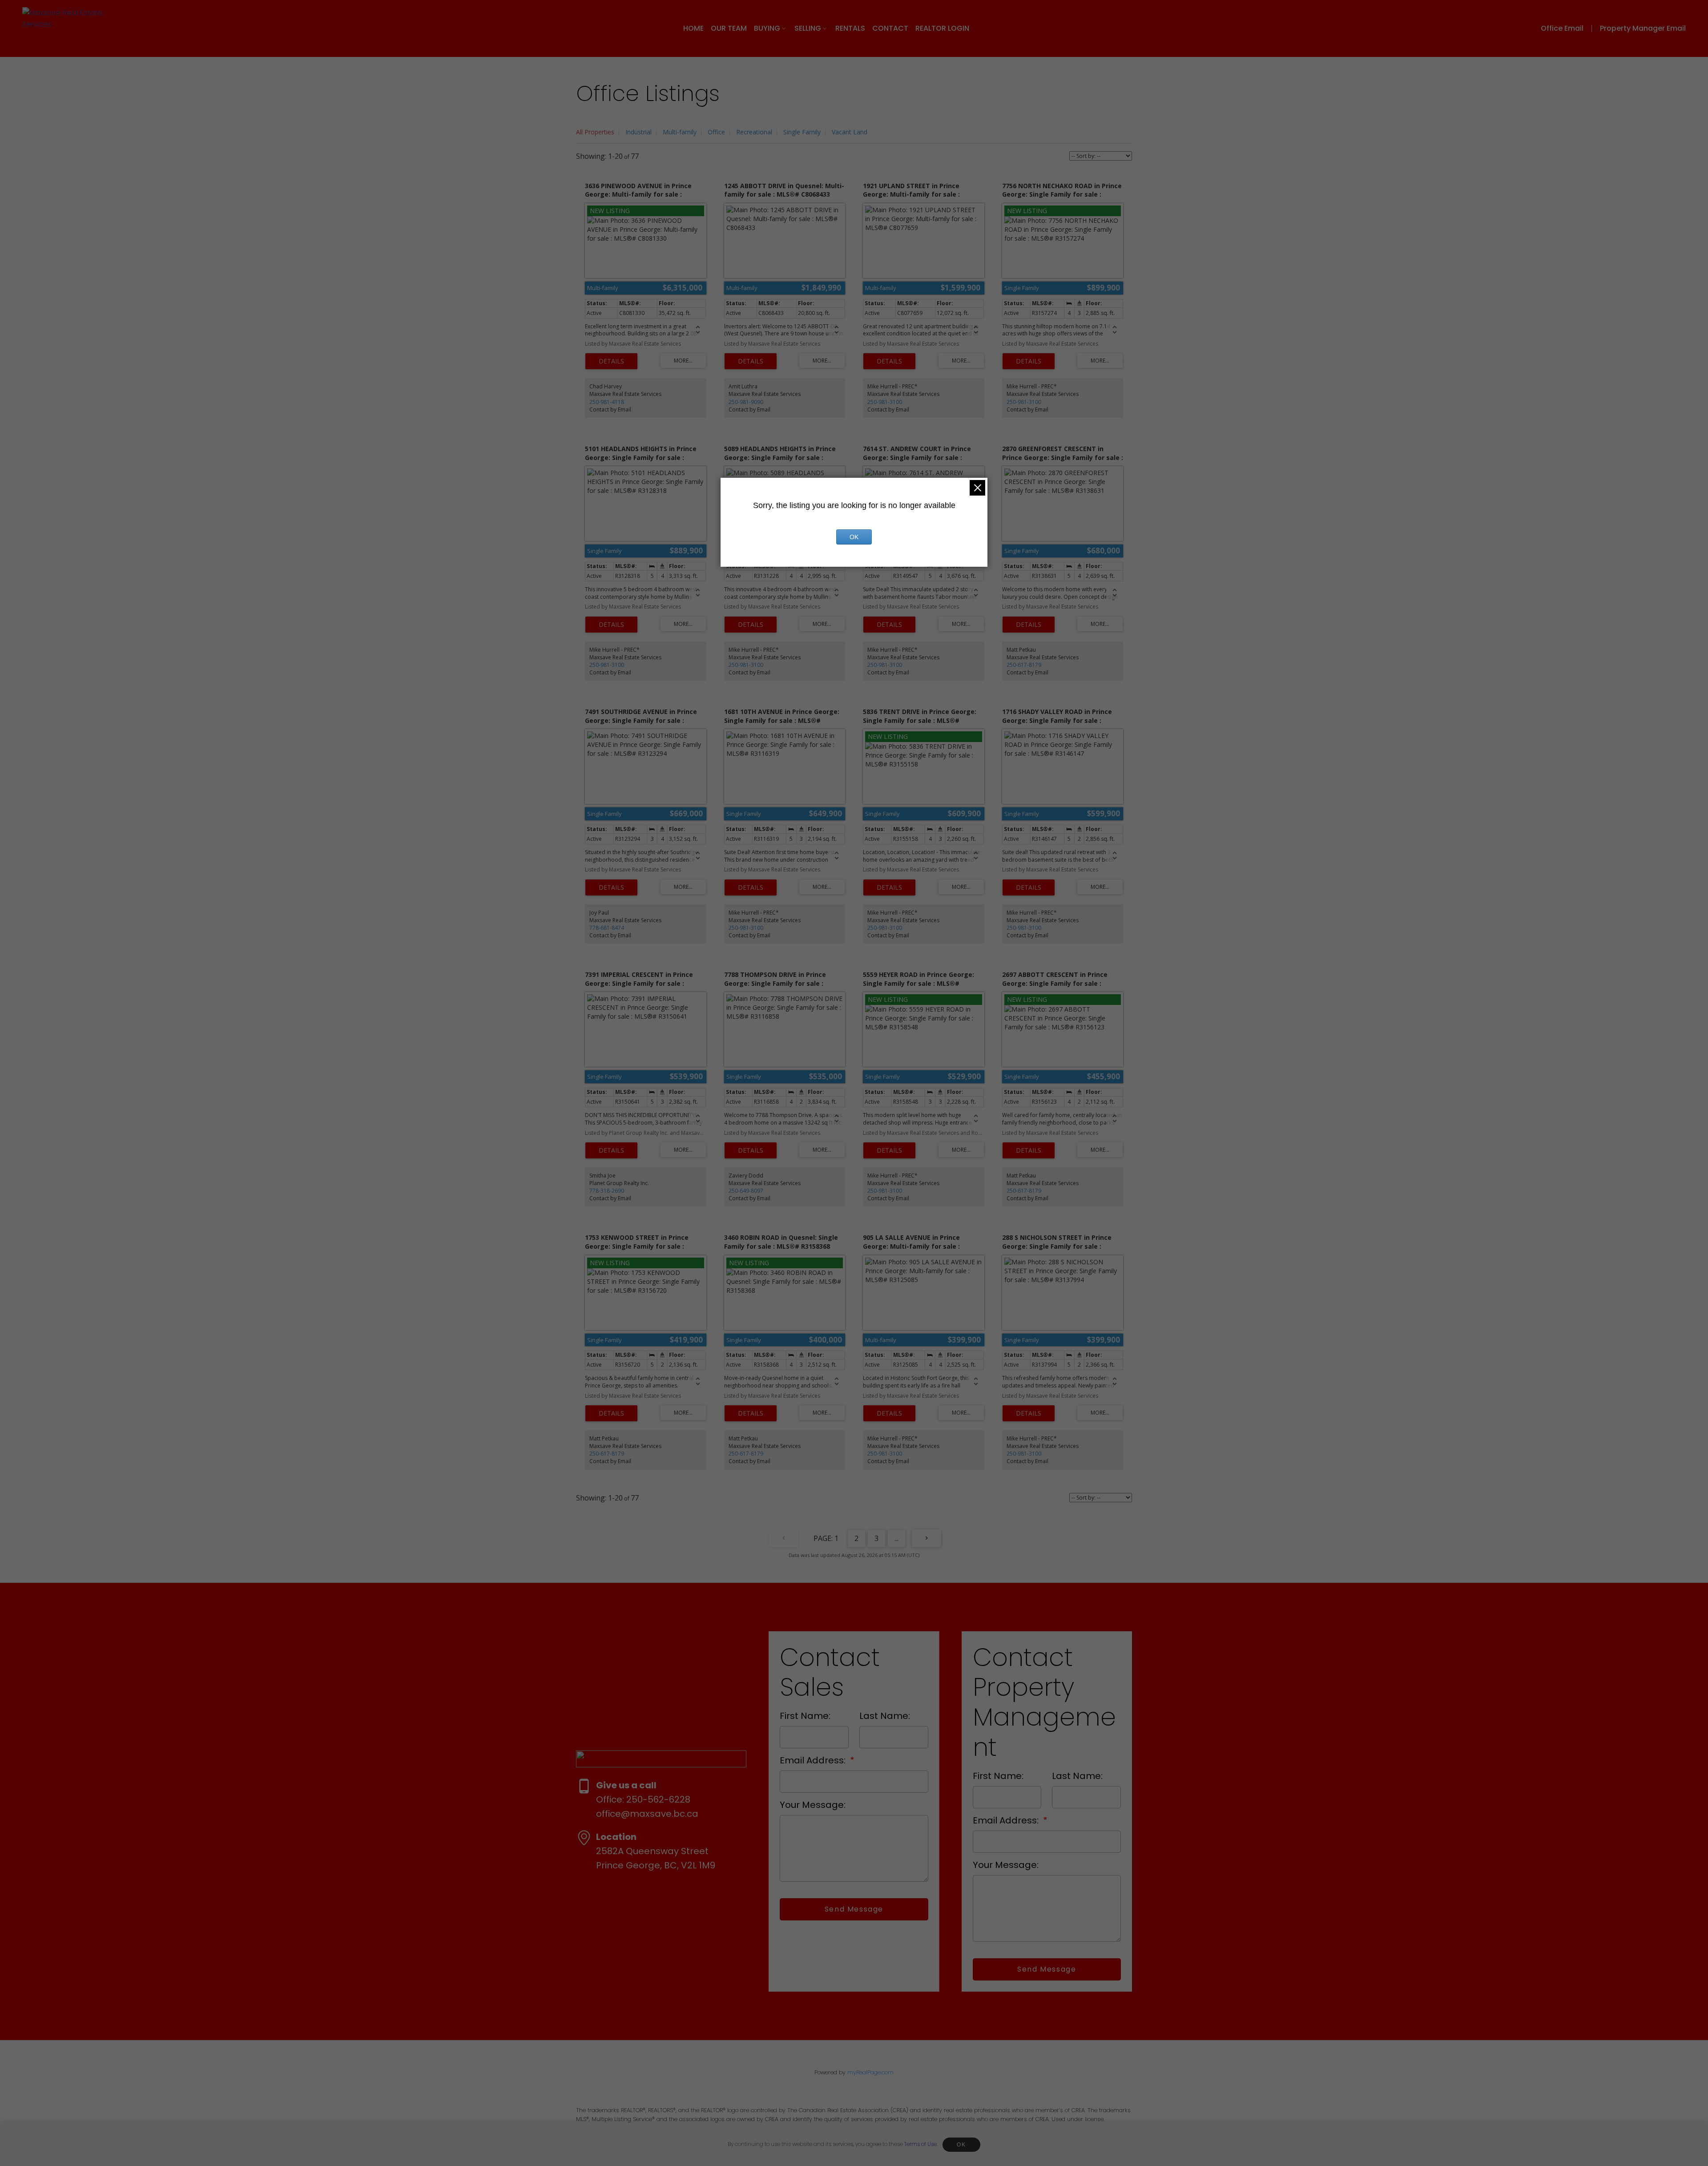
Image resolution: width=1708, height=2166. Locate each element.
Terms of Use (920, 2144)
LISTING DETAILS (611, 361)
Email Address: (814, 1760)
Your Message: (813, 1805)
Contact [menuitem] (890, 28)
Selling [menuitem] (808, 28)
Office (716, 132)
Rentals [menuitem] (850, 28)
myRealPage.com (870, 2072)
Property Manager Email (1643, 28)
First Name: (805, 1716)
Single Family (802, 132)
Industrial (638, 132)
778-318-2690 (607, 1191)
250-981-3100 (885, 402)
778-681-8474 (607, 928)
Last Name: (885, 1716)
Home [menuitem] (693, 28)
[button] (1569, 28)
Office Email (1562, 28)
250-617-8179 (1024, 665)
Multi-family (680, 132)
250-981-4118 (607, 402)
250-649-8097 (746, 1191)
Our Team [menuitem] (729, 28)
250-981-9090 (746, 402)
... (896, 1538)
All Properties (595, 132)
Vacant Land (850, 132)
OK (961, 2145)
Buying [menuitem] (767, 28)
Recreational (754, 132)
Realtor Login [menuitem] (942, 28)
